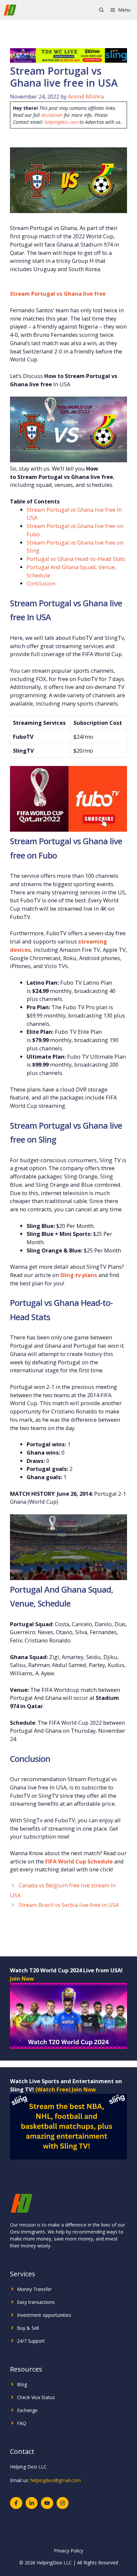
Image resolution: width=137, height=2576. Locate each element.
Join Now (22, 1978)
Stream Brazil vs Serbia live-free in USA (69, 1905)
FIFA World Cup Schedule (79, 1861)
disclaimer (52, 115)
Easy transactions (36, 2302)
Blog (22, 2384)
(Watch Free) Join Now (66, 2089)
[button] (101, 10)
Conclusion (41, 583)
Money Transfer (34, 2289)
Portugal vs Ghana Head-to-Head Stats (76, 559)
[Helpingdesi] (10, 10)
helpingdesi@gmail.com (56, 2480)
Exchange (27, 2410)
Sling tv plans (79, 1275)
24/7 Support (31, 2341)
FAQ (22, 2423)
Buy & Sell (28, 2328)
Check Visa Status (36, 2397)
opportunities (57, 2315)
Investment (29, 2315)
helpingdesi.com (61, 122)
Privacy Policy (68, 2551)
